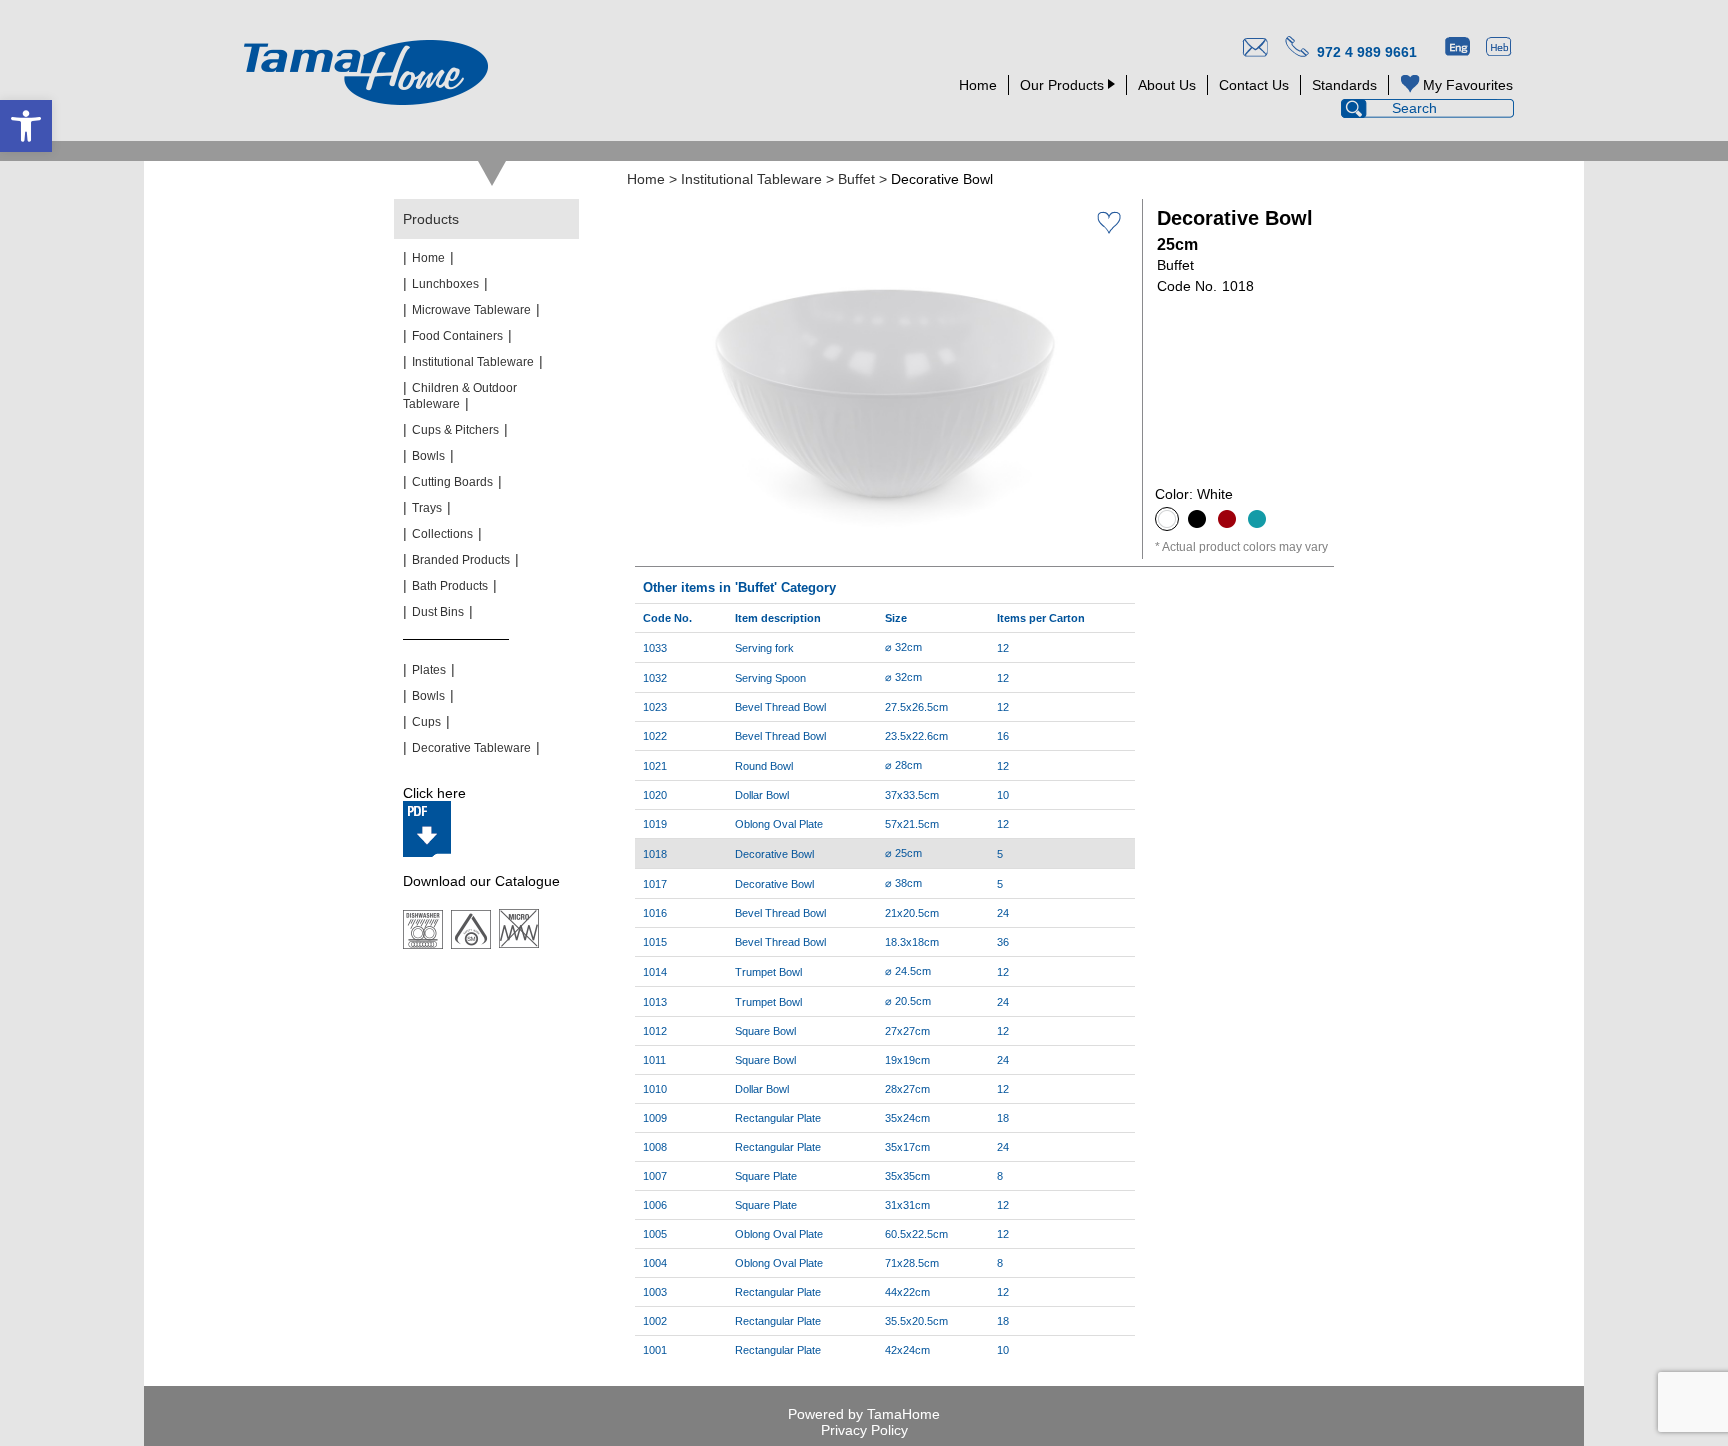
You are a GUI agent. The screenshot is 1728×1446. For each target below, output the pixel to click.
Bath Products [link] (450, 586)
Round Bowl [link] (764, 766)
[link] (26, 126)
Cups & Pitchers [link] (455, 430)
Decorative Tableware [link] (471, 748)
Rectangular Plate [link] (778, 1118)
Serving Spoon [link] (770, 678)
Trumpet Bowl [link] (768, 972)
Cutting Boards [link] (452, 482)
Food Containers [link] (457, 336)
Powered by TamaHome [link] (864, 1414)
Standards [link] (1344, 85)
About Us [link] (1167, 85)
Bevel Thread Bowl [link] (780, 707)
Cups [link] (426, 722)
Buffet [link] (856, 179)
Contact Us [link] (1254, 85)
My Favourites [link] (1468, 85)
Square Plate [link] (766, 1176)
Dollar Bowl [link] (762, 795)
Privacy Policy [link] (864, 1430)
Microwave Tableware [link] (471, 310)
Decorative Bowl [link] (774, 884)
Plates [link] (429, 670)
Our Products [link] (1062, 85)
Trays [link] (427, 508)
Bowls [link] (428, 456)
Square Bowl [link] (765, 1031)
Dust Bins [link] (438, 612)
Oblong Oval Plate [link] (779, 824)
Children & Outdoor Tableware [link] (460, 396)
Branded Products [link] (461, 560)
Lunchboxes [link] (445, 284)
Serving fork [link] (764, 648)
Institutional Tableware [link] (751, 179)
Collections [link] (442, 534)
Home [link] (978, 85)
